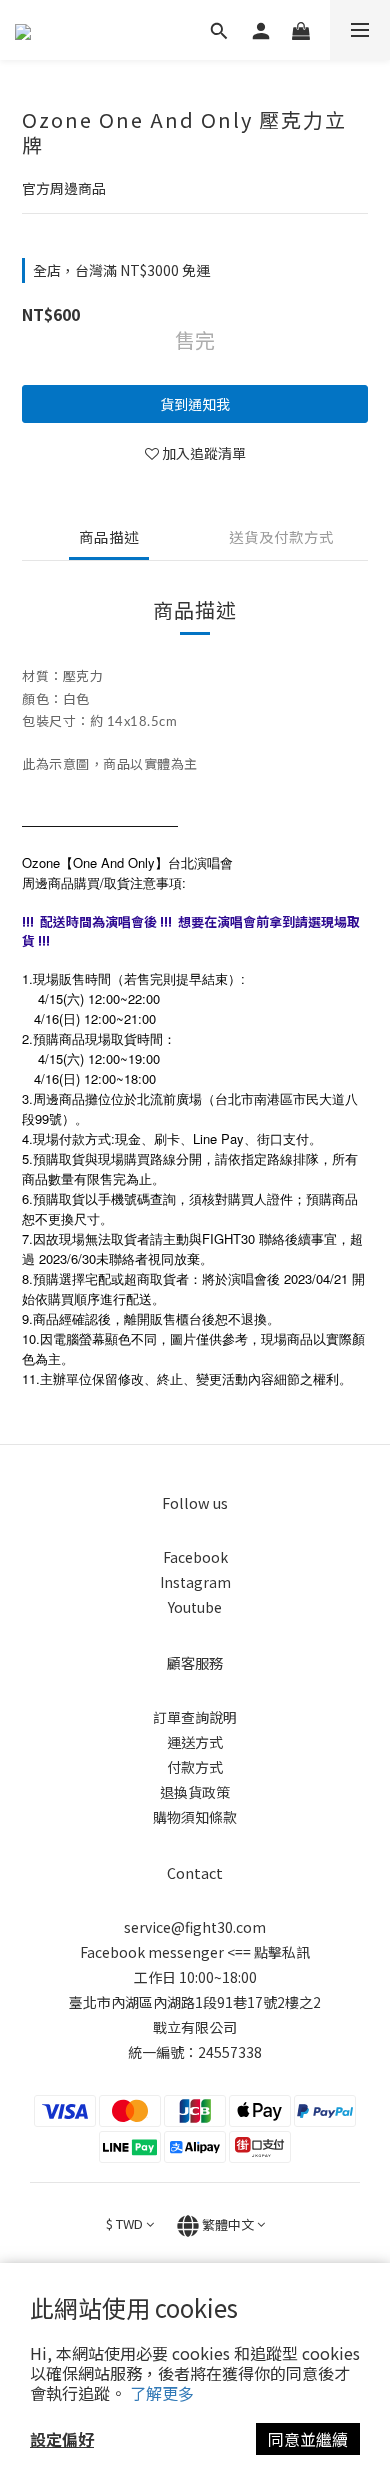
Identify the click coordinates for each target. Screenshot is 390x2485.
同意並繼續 (308, 2439)
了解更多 (162, 2393)
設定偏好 (62, 2439)
